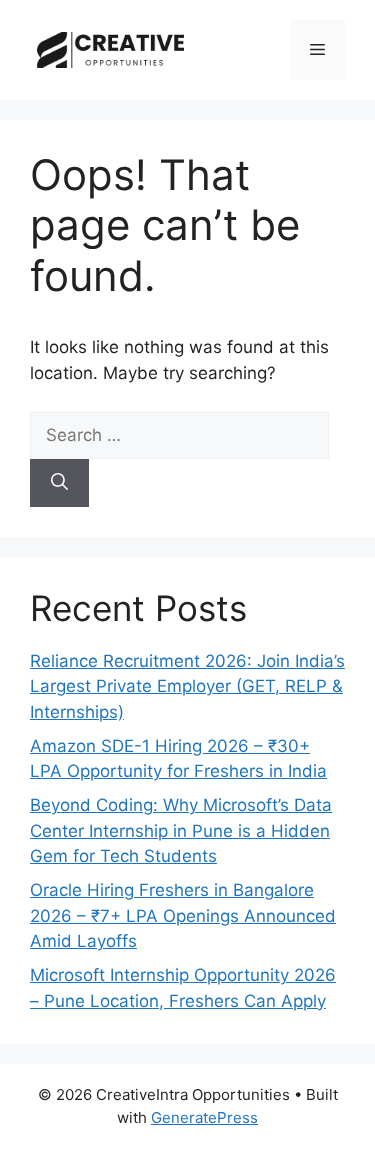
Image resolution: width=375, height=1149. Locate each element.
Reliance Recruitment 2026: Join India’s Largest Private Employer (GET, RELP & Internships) (187, 686)
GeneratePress (204, 1117)
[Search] (59, 483)
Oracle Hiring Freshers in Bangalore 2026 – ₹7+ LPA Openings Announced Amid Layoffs (183, 915)
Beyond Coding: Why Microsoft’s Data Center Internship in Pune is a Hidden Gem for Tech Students (181, 830)
